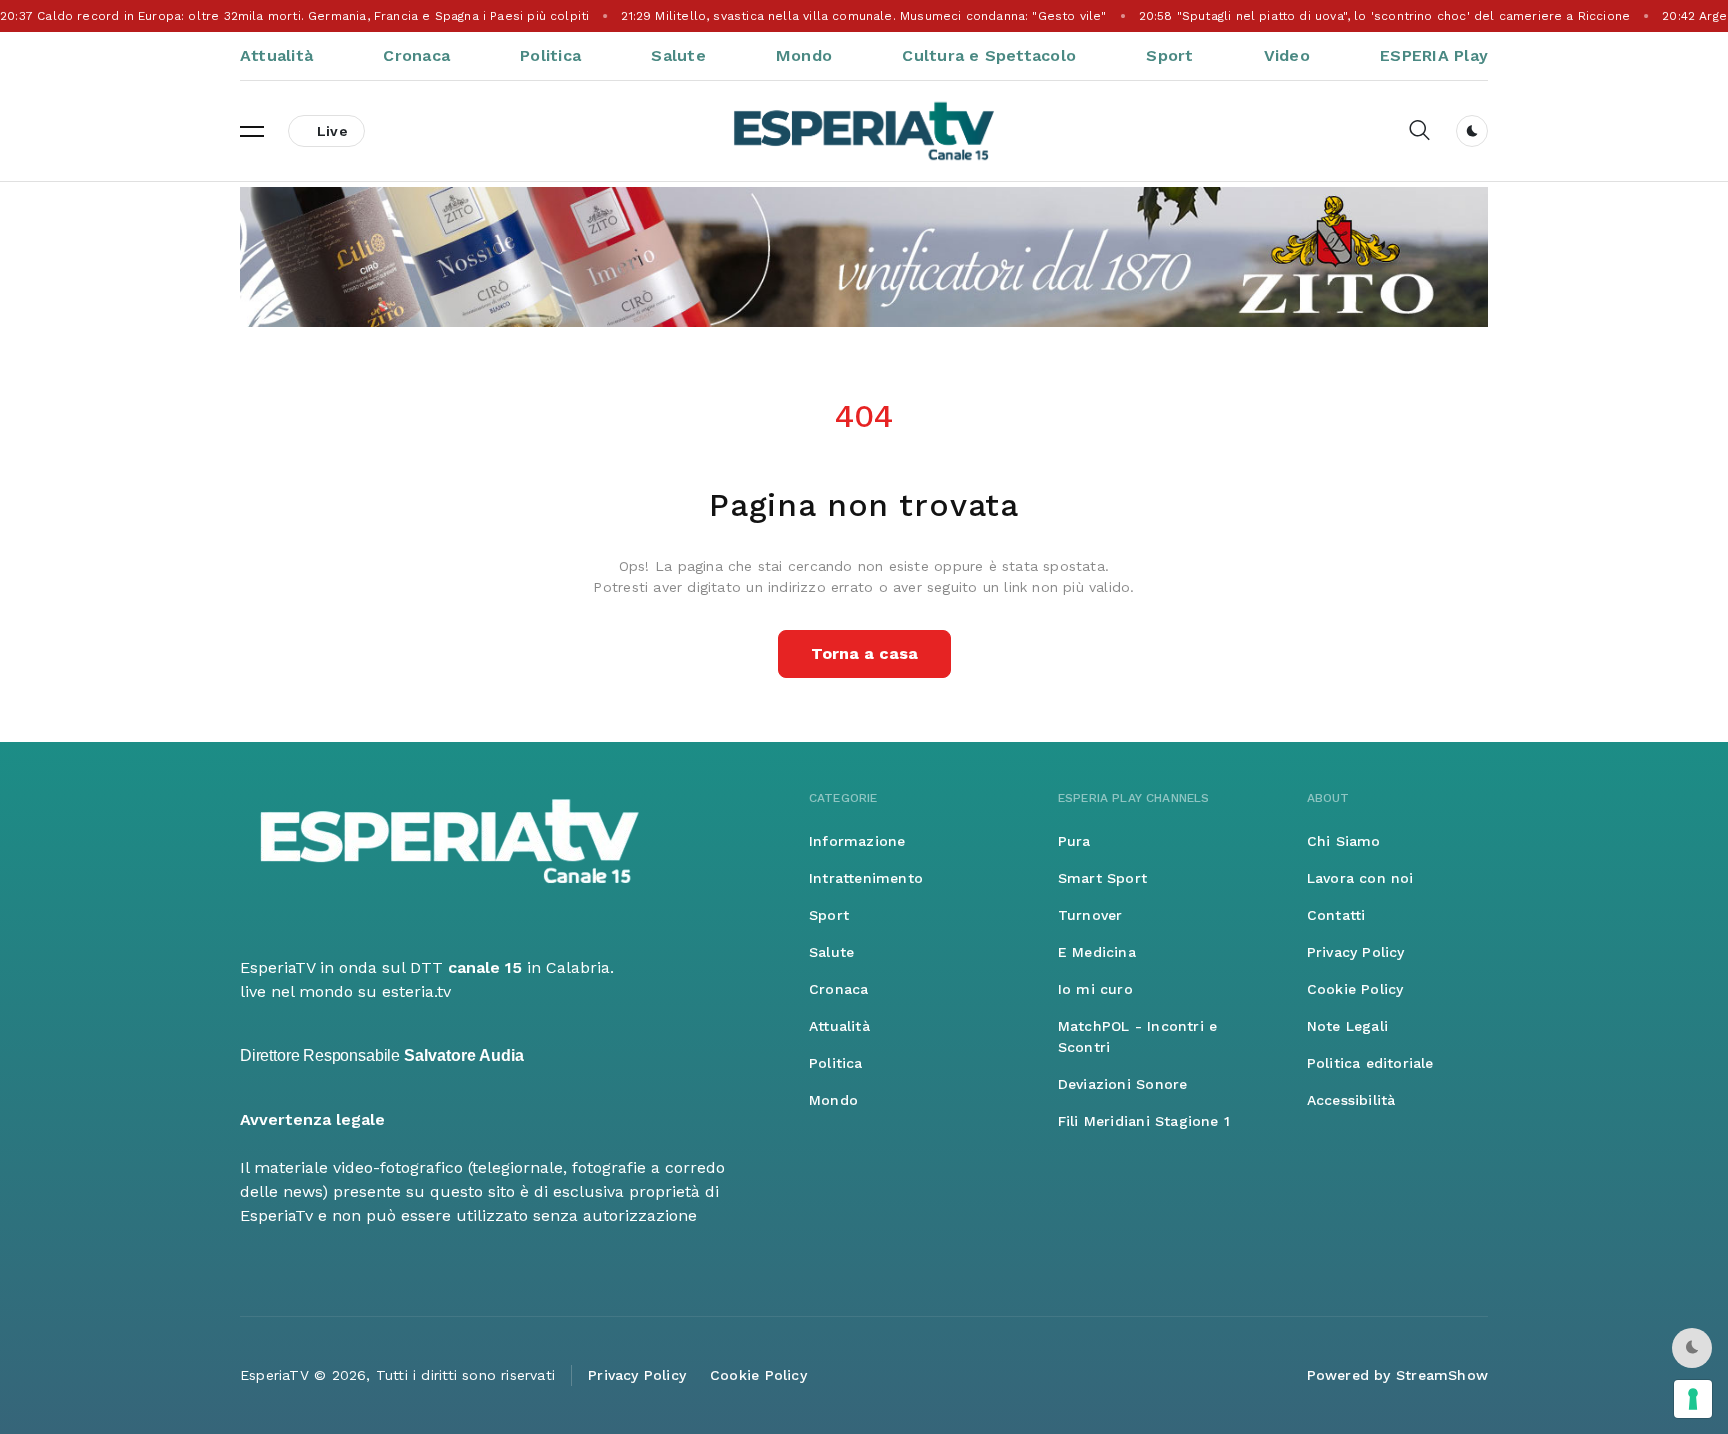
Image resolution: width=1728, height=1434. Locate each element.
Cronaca (416, 55)
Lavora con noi (1360, 878)
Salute (678, 55)
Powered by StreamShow (1397, 1375)
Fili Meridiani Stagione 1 (1144, 1121)
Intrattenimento (866, 878)
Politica (550, 55)
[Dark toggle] (1472, 131)
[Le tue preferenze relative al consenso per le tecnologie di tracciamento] (1693, 1399)
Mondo (804, 55)
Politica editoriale (1370, 1063)
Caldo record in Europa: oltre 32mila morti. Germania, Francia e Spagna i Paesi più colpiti (294, 16)
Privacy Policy (1356, 952)
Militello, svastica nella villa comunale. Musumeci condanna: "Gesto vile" (863, 16)
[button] (252, 131)
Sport (1169, 55)
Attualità (276, 55)
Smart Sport (1102, 878)
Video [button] (1287, 55)
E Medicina (1097, 952)
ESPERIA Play (1434, 55)
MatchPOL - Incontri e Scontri (1137, 1036)
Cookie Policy (1355, 989)
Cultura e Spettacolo (989, 55)
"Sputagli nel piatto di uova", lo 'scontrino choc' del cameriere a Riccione (1385, 16)
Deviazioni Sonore (1123, 1084)
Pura (1074, 841)
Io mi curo (1095, 989)
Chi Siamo (1344, 841)
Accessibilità (1351, 1100)
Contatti (1336, 915)
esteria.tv (416, 991)
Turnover (1090, 915)
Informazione (857, 841)
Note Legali (1347, 1026)
